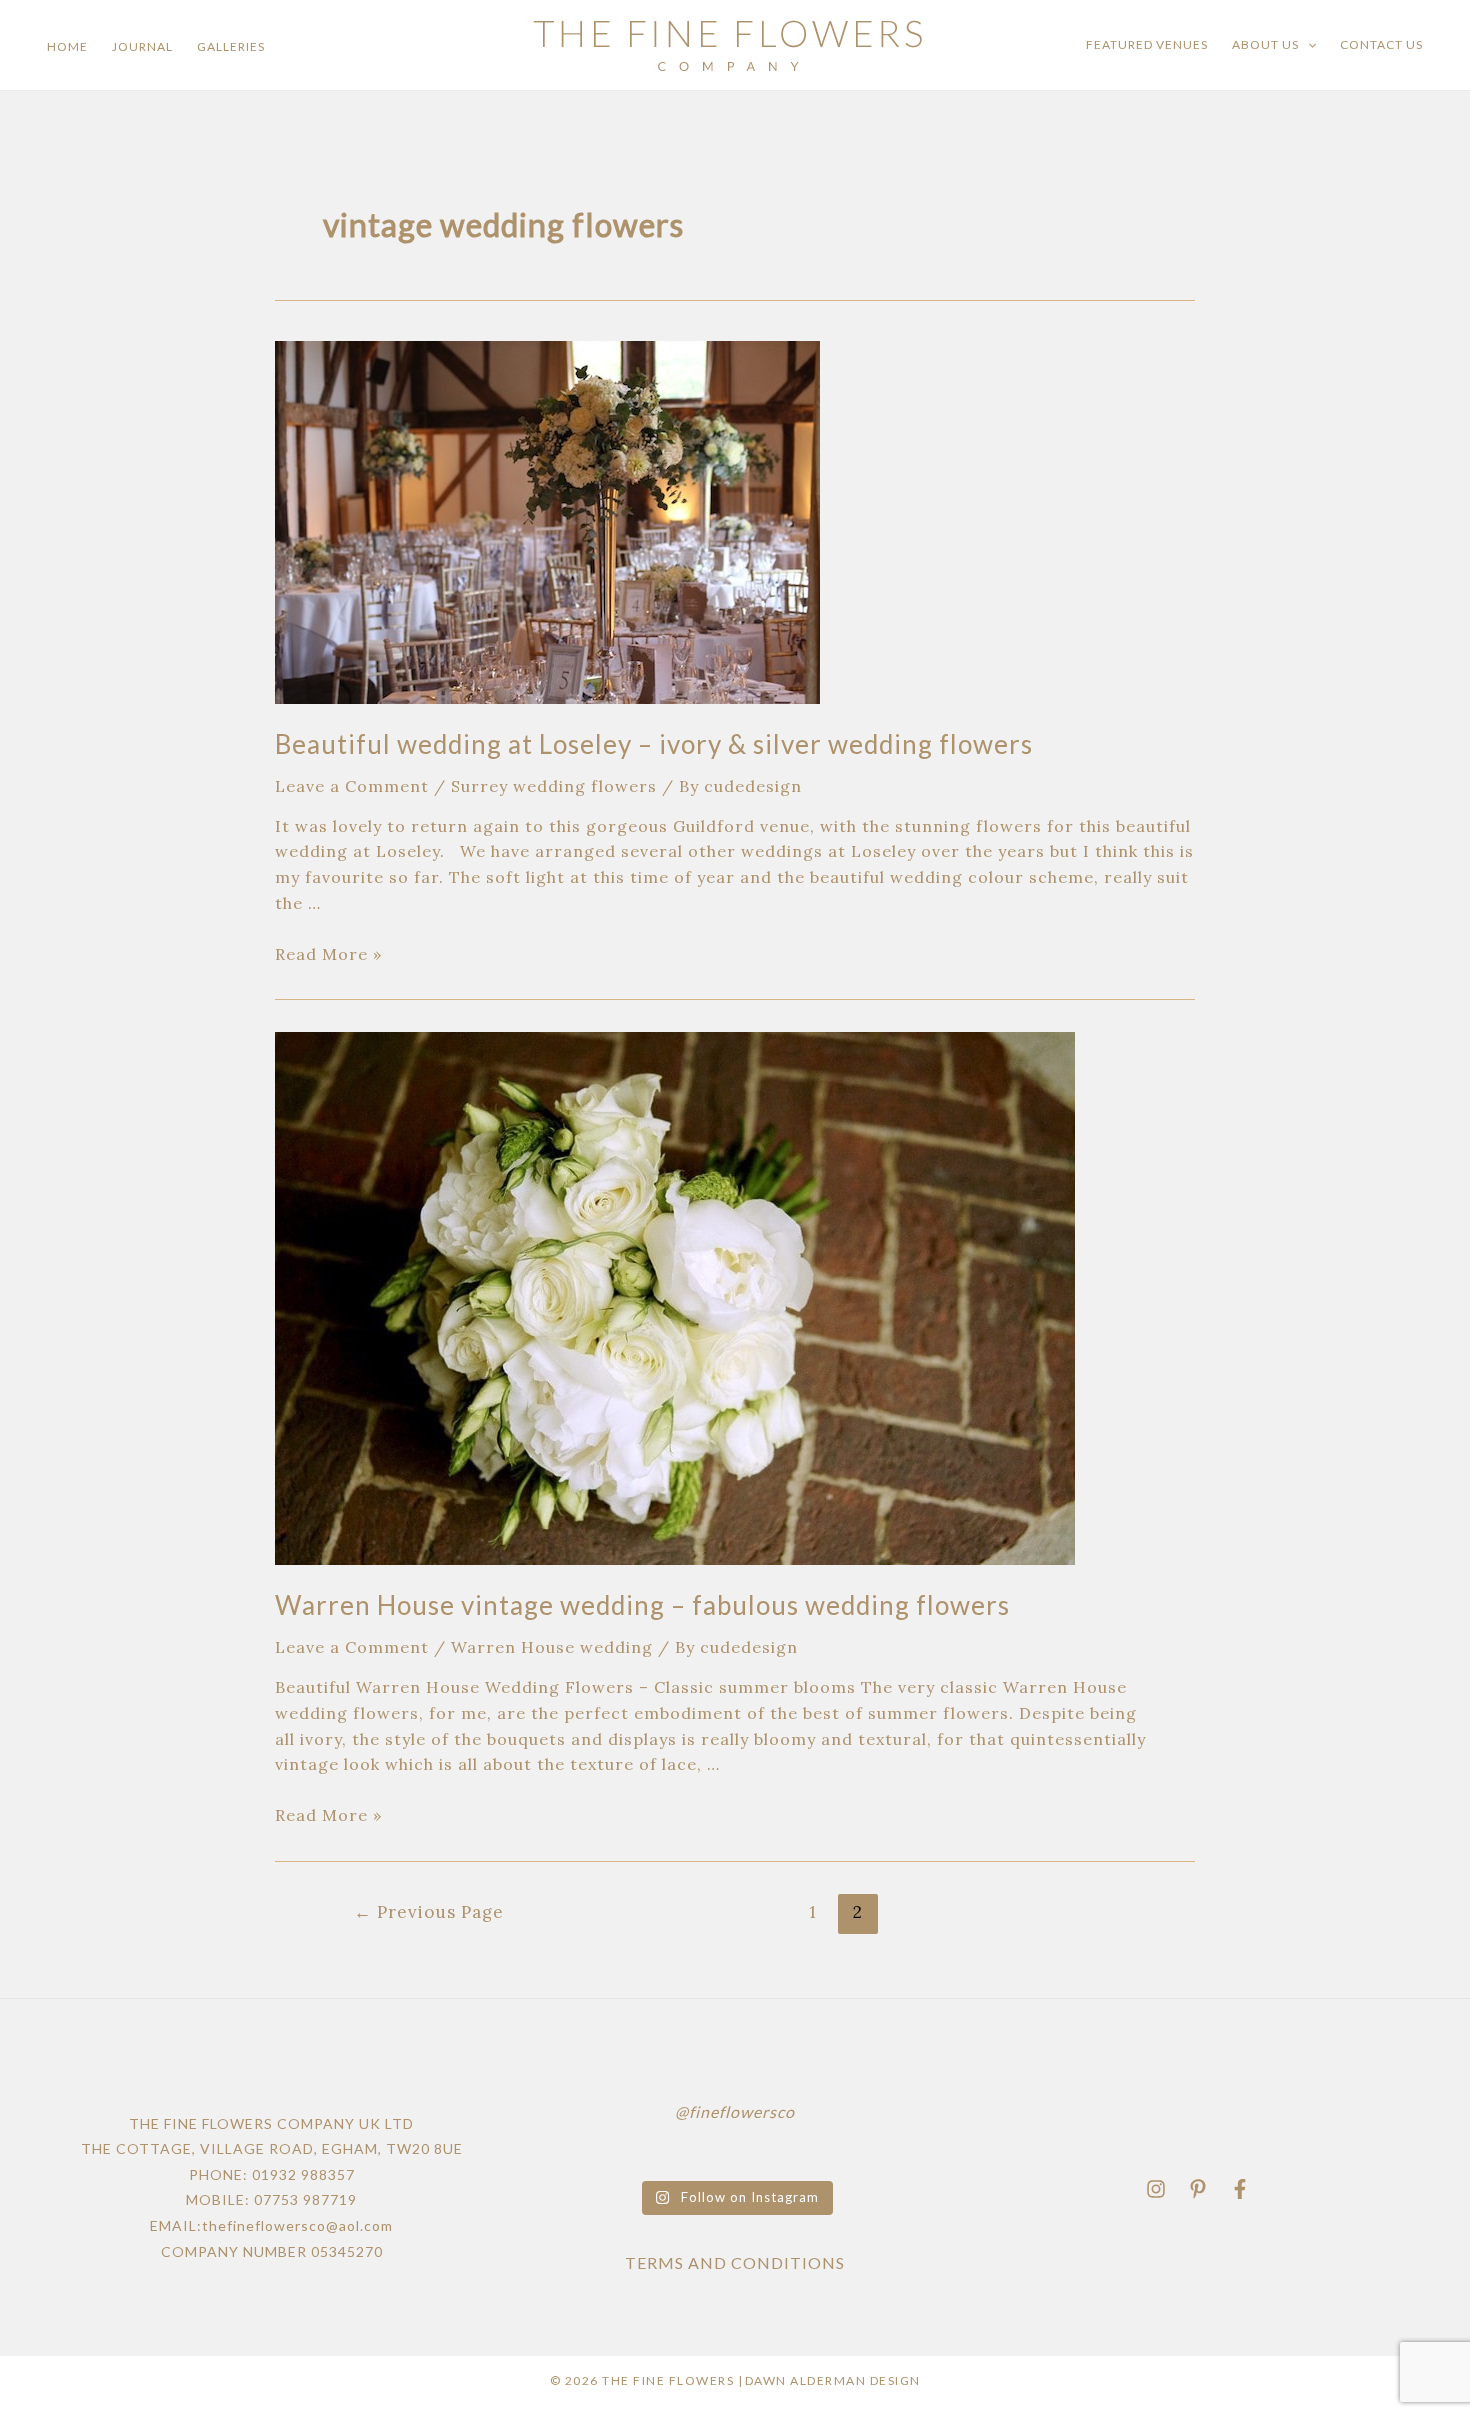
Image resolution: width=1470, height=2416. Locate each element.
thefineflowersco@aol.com (297, 2225)
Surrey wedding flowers (554, 786)
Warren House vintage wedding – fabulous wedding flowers (642, 1605)
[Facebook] (1240, 2189)
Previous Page (429, 1912)
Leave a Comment (352, 786)
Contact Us (1381, 44)
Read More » (328, 954)
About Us (1265, 44)
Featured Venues (1147, 44)
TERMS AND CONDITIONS (735, 2262)
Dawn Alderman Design (833, 2380)
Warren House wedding (552, 1647)
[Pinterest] (1198, 2189)
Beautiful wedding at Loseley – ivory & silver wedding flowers (654, 744)
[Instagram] (1156, 2189)
